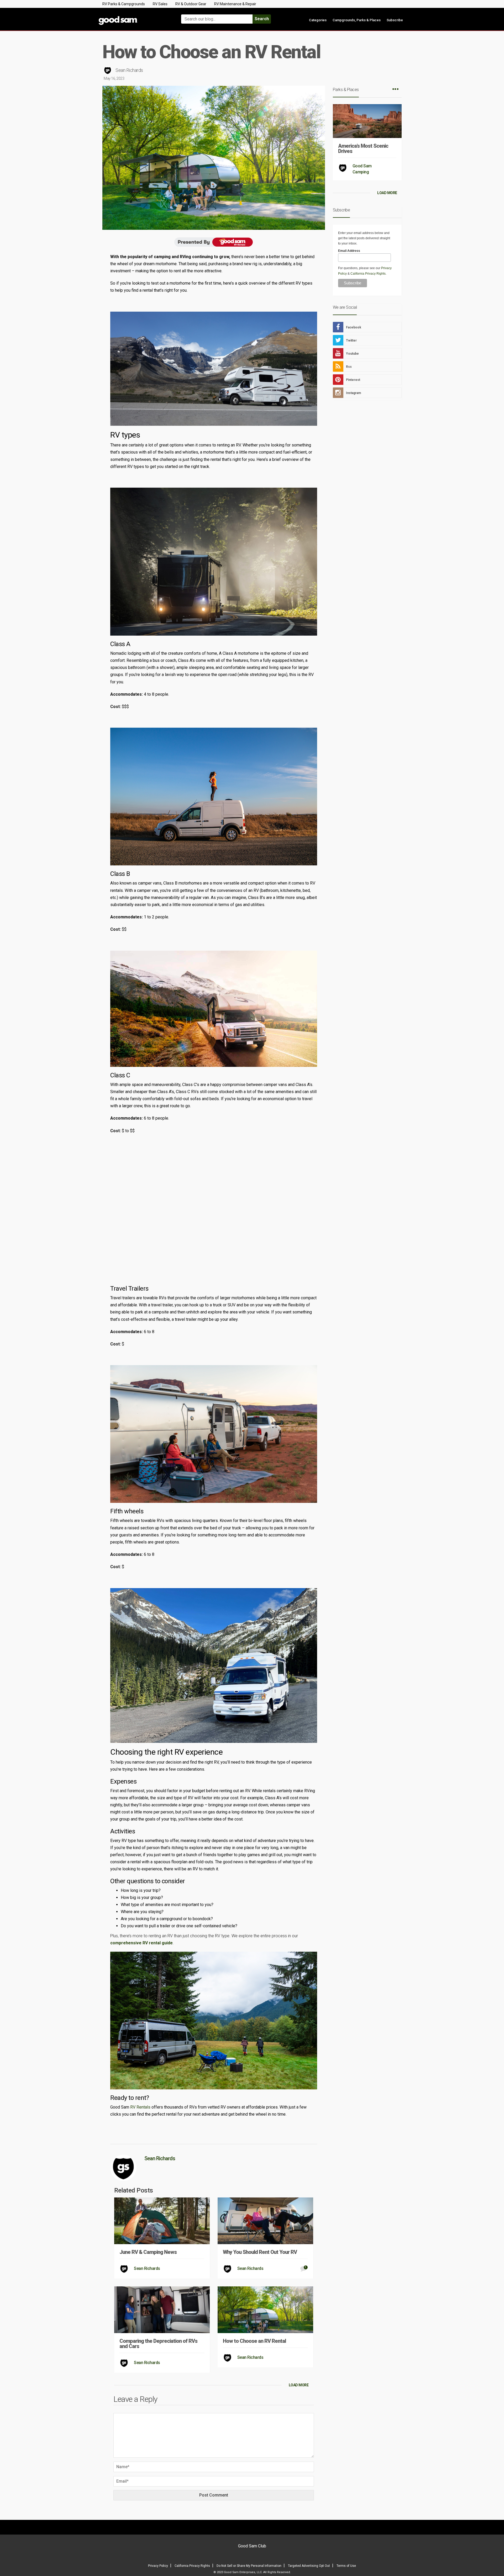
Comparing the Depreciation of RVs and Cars (158, 2344)
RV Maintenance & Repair (235, 4)
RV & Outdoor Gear (191, 4)
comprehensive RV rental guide (141, 1943)
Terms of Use (346, 2566)
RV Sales (160, 4)
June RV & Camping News (148, 2252)
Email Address (349, 251)
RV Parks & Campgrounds (124, 4)
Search (262, 19)
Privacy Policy (158, 2566)
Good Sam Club (252, 2546)
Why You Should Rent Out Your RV (260, 2252)
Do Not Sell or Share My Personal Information (249, 2566)
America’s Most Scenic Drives (363, 148)
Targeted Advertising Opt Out (309, 2566)
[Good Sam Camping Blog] (134, 17)
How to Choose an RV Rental (254, 2341)
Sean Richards (129, 70)
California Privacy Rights (368, 274)
